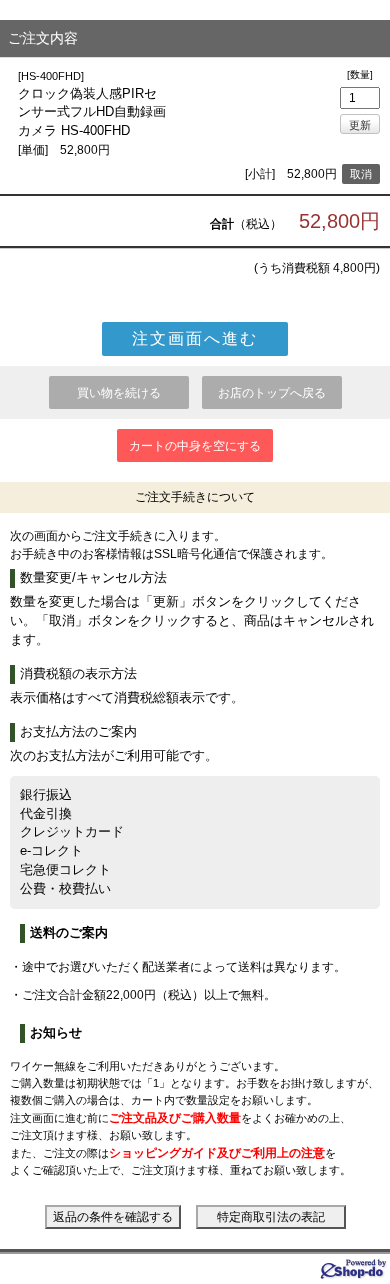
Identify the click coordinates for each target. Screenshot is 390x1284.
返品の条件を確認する (113, 1217)
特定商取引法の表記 (271, 1217)
